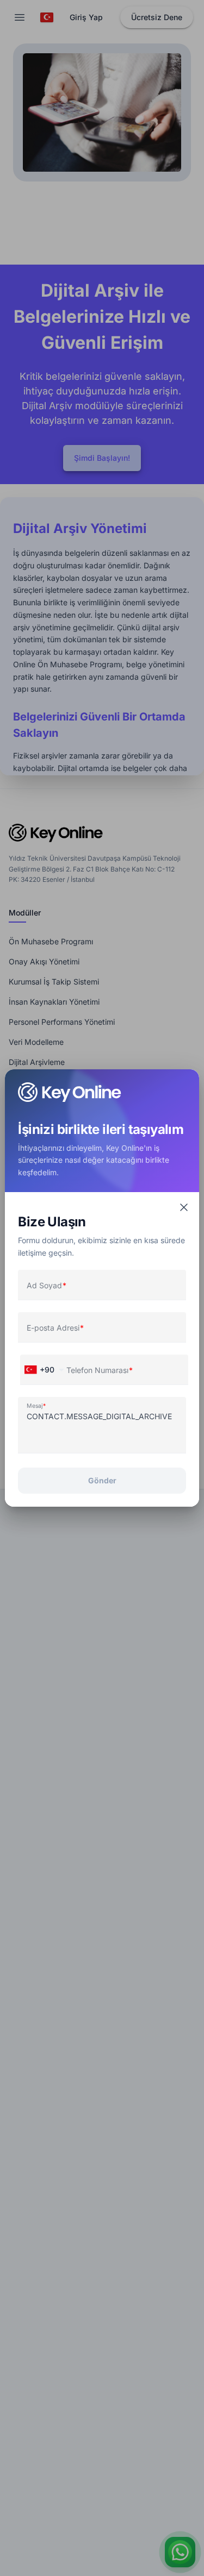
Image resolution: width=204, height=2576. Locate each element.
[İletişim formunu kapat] (184, 1207)
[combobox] (42, 1370)
